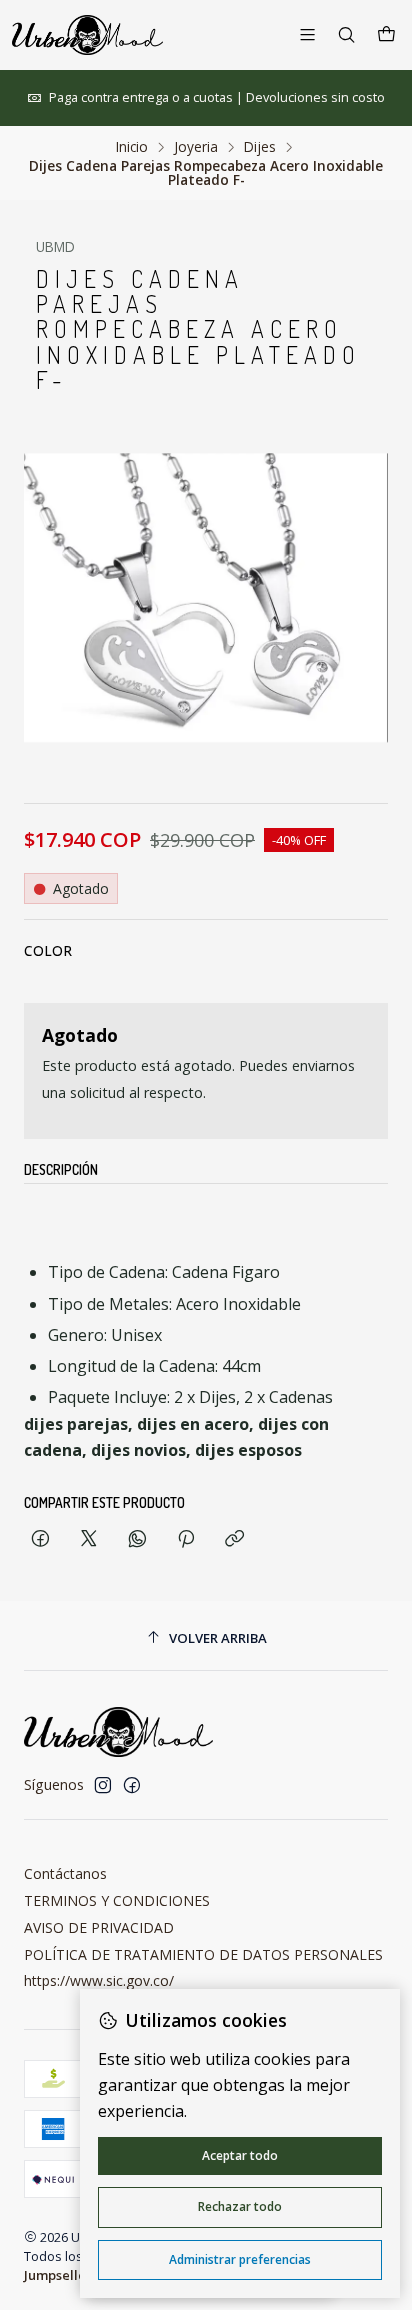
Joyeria (196, 147)
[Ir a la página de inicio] (87, 35)
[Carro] (386, 35)
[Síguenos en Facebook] (132, 1785)
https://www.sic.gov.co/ (99, 1980)
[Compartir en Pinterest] (186, 1539)
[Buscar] (346, 34)
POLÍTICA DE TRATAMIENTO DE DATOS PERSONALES (203, 1954)
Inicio (132, 147)
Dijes (260, 147)
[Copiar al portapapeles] (234, 1539)
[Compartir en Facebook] (40, 1539)
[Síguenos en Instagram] (103, 1785)
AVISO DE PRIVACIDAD (99, 1927)
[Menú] (307, 34)
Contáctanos (65, 1873)
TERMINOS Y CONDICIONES (117, 1900)
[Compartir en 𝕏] (89, 1539)
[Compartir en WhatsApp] (137, 1539)
